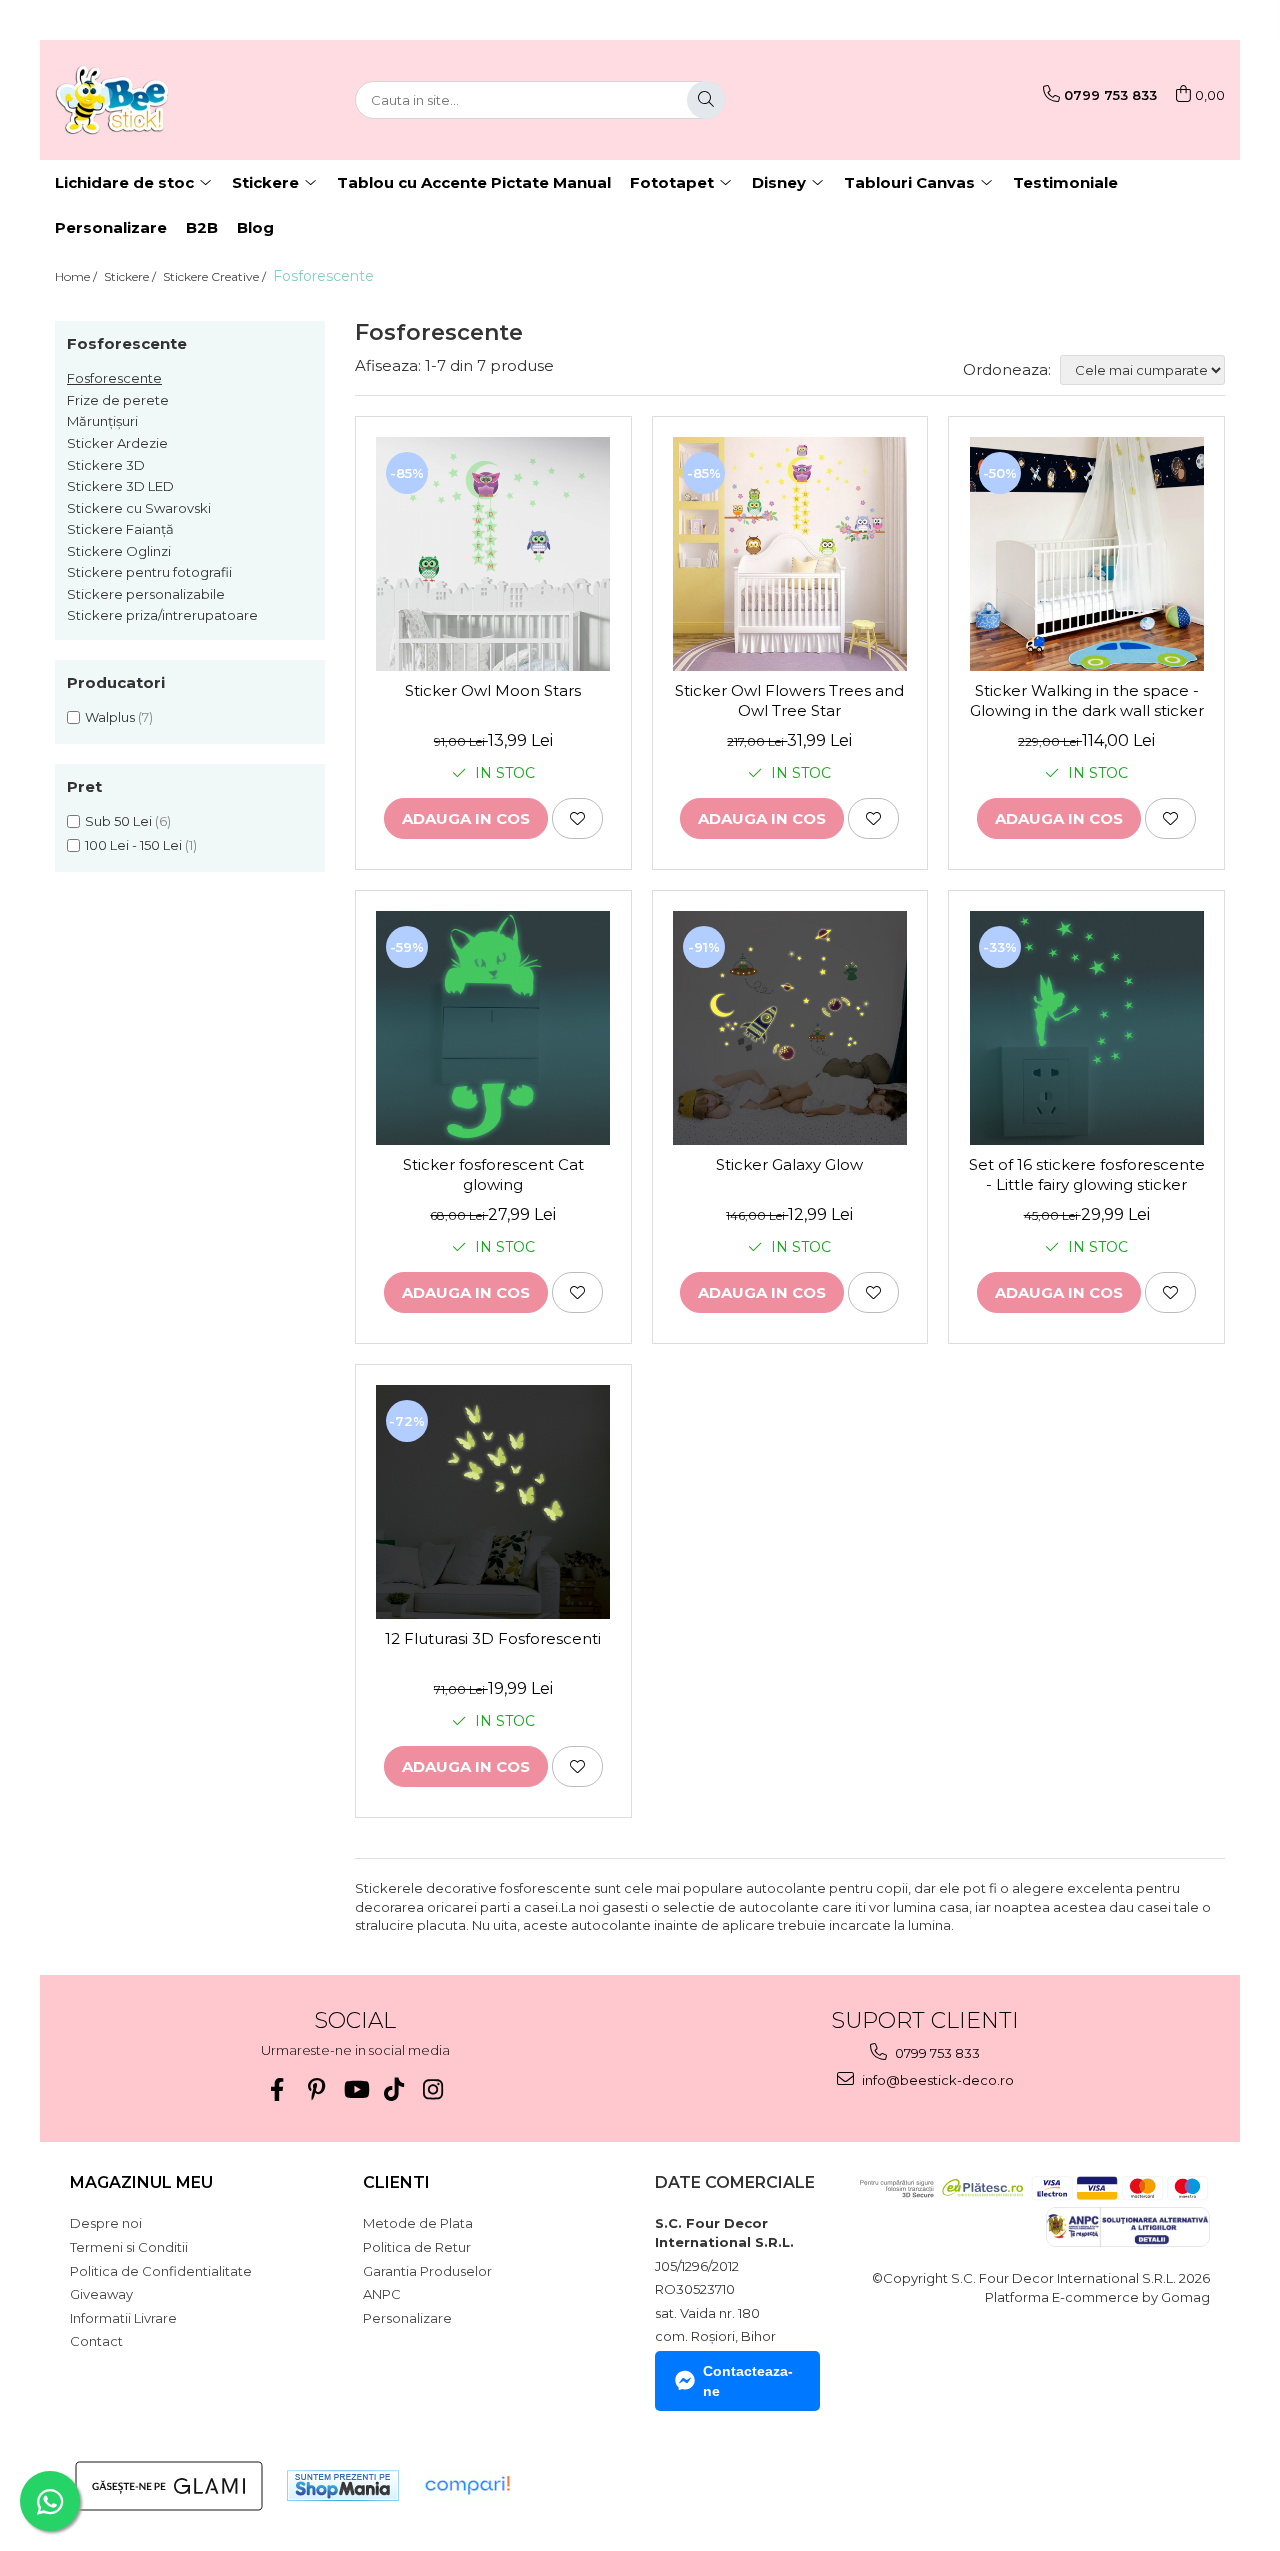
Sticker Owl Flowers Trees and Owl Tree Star (789, 700)
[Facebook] (277, 2089)
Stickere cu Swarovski (139, 508)
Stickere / (131, 276)
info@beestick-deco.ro (936, 2080)
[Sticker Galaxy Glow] (790, 1028)
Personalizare (111, 227)
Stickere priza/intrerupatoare (162, 615)
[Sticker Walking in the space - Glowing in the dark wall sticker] (1086, 554)
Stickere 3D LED (120, 486)
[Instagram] (433, 2089)
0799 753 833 (936, 2053)
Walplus (110, 717)
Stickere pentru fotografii (149, 572)
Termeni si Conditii (129, 2247)
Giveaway (101, 2294)
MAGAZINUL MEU (141, 2182)
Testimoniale (1065, 182)
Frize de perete (118, 400)
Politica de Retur (417, 2247)
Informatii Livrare (123, 2318)
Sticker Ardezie (117, 443)
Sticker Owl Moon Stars (493, 690)
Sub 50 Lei (118, 821)
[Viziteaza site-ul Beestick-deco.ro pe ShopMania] (343, 2485)
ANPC (382, 2294)
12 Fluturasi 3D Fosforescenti (493, 1638)
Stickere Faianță (120, 529)
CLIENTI (396, 2182)
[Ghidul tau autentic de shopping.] (467, 2485)
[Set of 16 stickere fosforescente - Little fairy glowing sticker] (1086, 1028)
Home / (77, 276)
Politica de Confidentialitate (161, 2271)
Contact (96, 2341)
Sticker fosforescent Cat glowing (493, 1174)
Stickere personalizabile (146, 594)
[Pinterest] (316, 2089)
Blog (255, 227)
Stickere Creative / (216, 276)
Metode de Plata (418, 2223)
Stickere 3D (106, 465)
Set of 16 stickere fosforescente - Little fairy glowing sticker (1087, 1174)
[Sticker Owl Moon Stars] (493, 554)
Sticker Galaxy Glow (789, 1164)
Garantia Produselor (427, 2271)
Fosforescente (114, 378)
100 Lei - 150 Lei (133, 845)
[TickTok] (394, 2089)
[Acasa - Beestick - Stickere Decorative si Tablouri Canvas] (155, 100)
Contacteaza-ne (748, 2381)
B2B (202, 227)
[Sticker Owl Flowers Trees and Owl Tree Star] (790, 554)
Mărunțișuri (102, 421)
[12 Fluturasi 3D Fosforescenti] (493, 1502)
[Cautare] (706, 100)
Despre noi (106, 2223)
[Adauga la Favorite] (577, 818)
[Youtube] (355, 2089)
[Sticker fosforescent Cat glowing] (493, 1028)
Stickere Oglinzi (119, 551)
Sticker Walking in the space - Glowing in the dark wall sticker (1087, 700)
